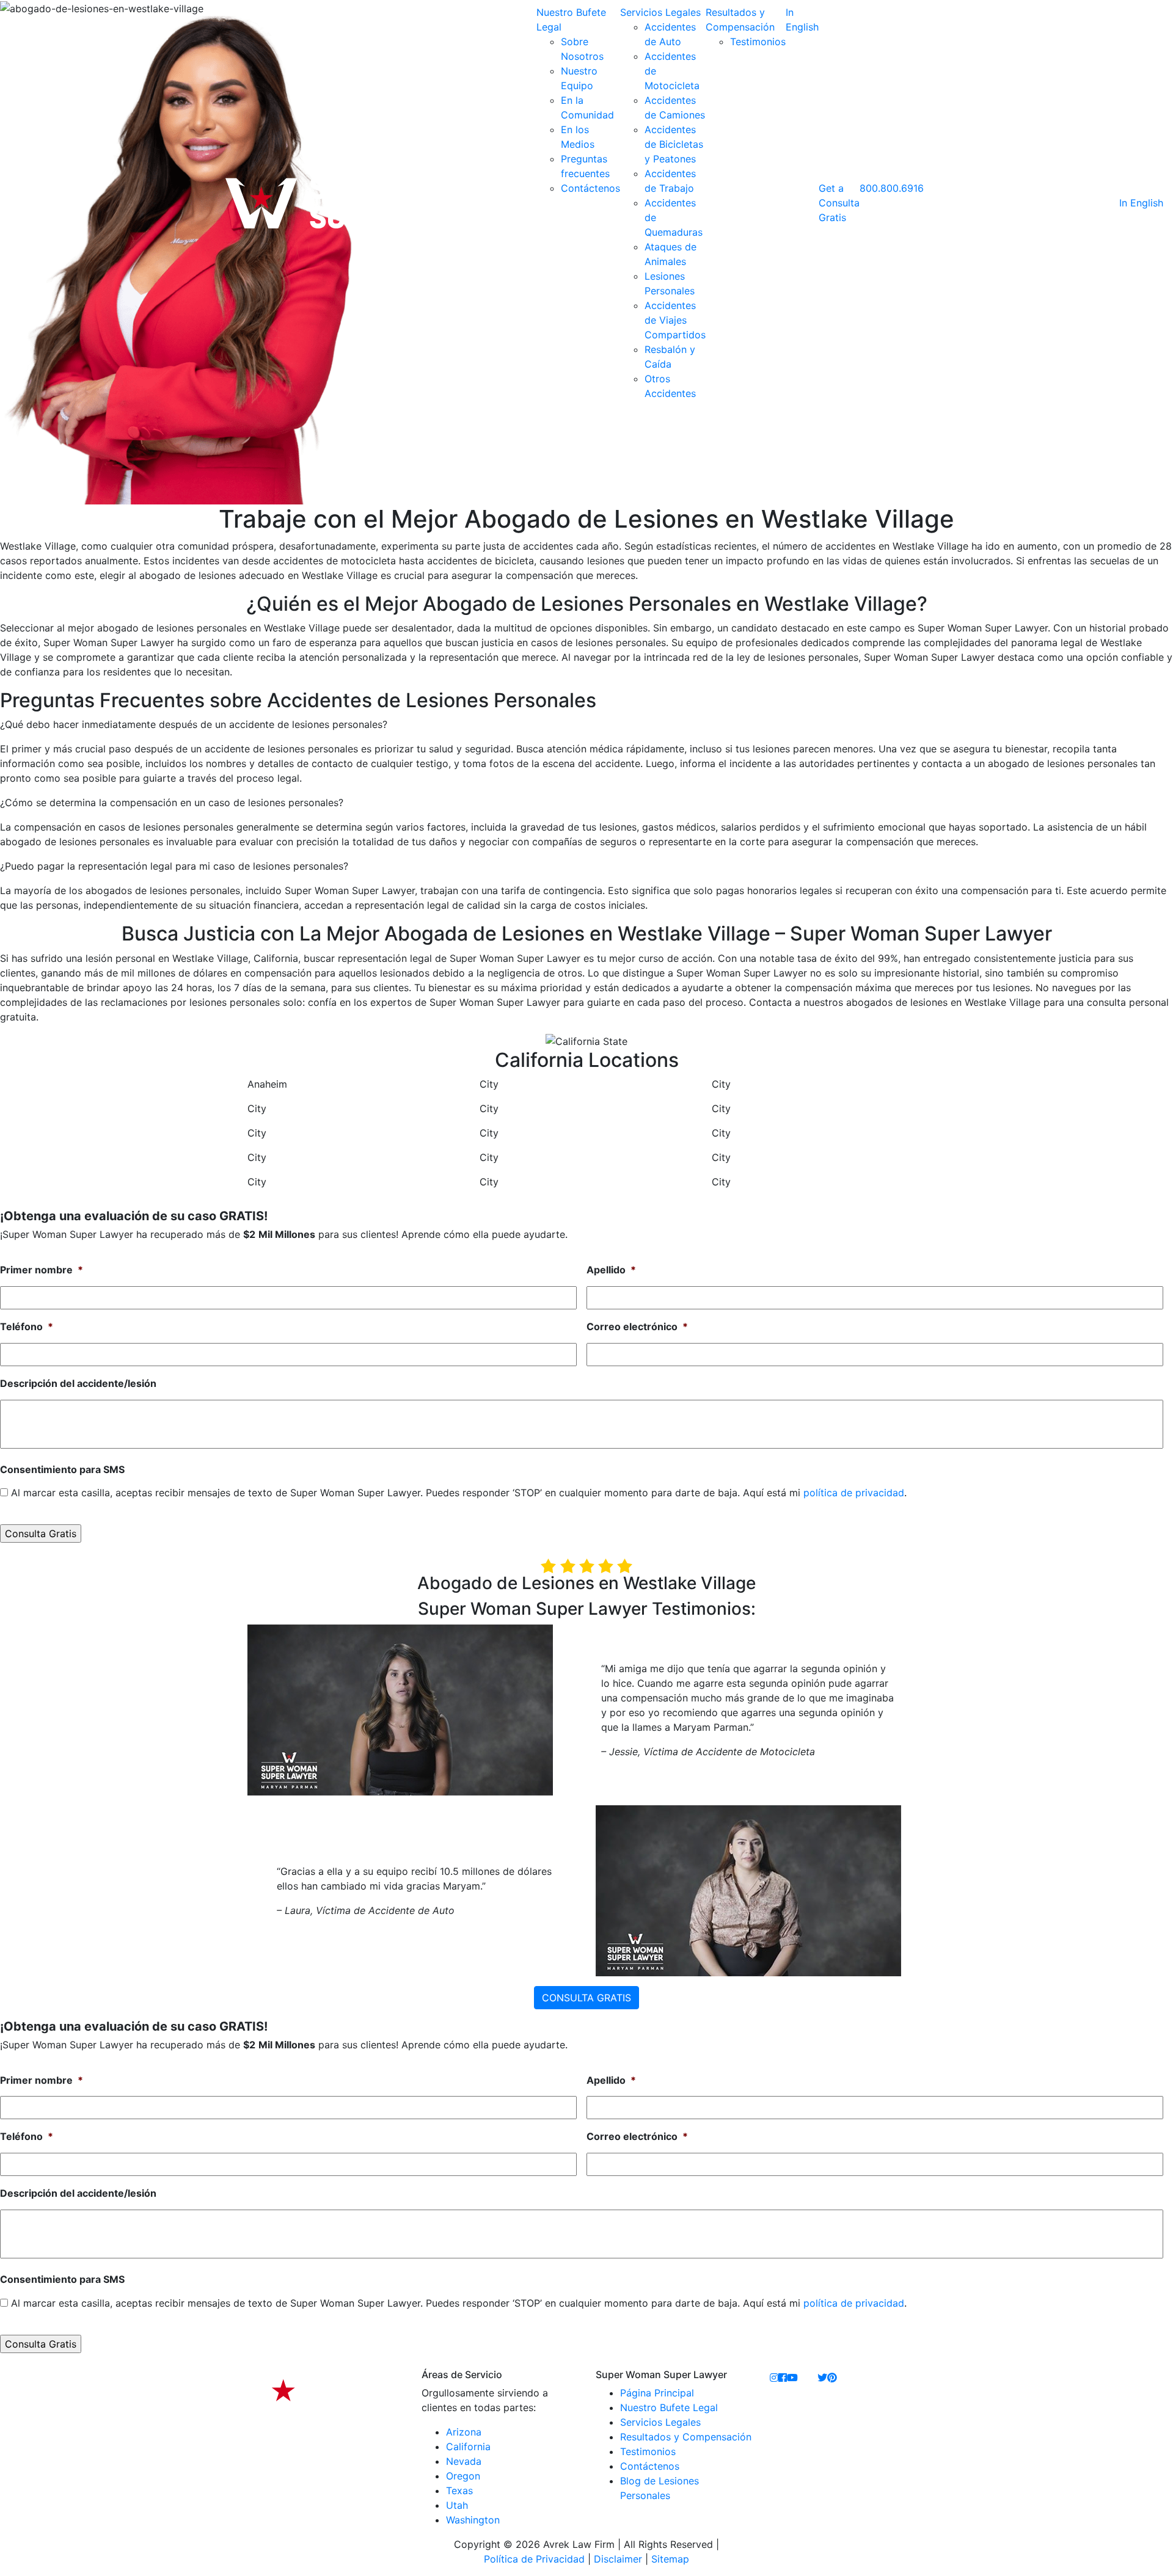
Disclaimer (618, 2559)
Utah (457, 2505)
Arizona (464, 2432)
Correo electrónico (637, 1326)
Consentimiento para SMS (62, 1469)
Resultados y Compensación (686, 2437)
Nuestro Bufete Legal (669, 2407)
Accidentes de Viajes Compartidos (675, 320)
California (468, 2447)
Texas (459, 2490)
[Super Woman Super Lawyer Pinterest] (832, 2378)
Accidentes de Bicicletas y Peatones (674, 144)
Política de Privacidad (534, 2559)
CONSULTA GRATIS (586, 1998)
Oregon (463, 2476)
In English (1141, 203)
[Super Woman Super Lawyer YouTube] (792, 2378)
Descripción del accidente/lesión (78, 1383)
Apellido (611, 1270)
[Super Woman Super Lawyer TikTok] (808, 2378)
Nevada (464, 2461)
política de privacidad (854, 1493)
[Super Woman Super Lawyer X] (822, 2378)
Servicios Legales (660, 12)
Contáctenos (590, 188)
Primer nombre (42, 1270)
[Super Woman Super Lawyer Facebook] (783, 2378)
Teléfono (27, 1326)
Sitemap (670, 2559)
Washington (473, 2520)
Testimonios (758, 42)
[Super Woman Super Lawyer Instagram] (774, 2378)
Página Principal (657, 2393)
